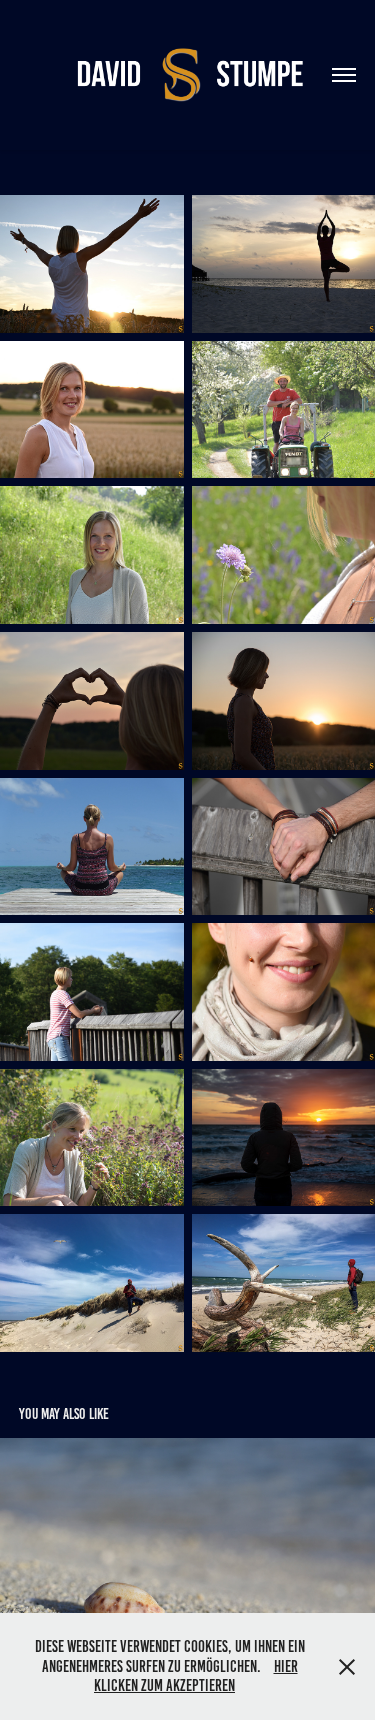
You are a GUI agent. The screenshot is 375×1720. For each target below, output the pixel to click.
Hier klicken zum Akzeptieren (196, 1676)
